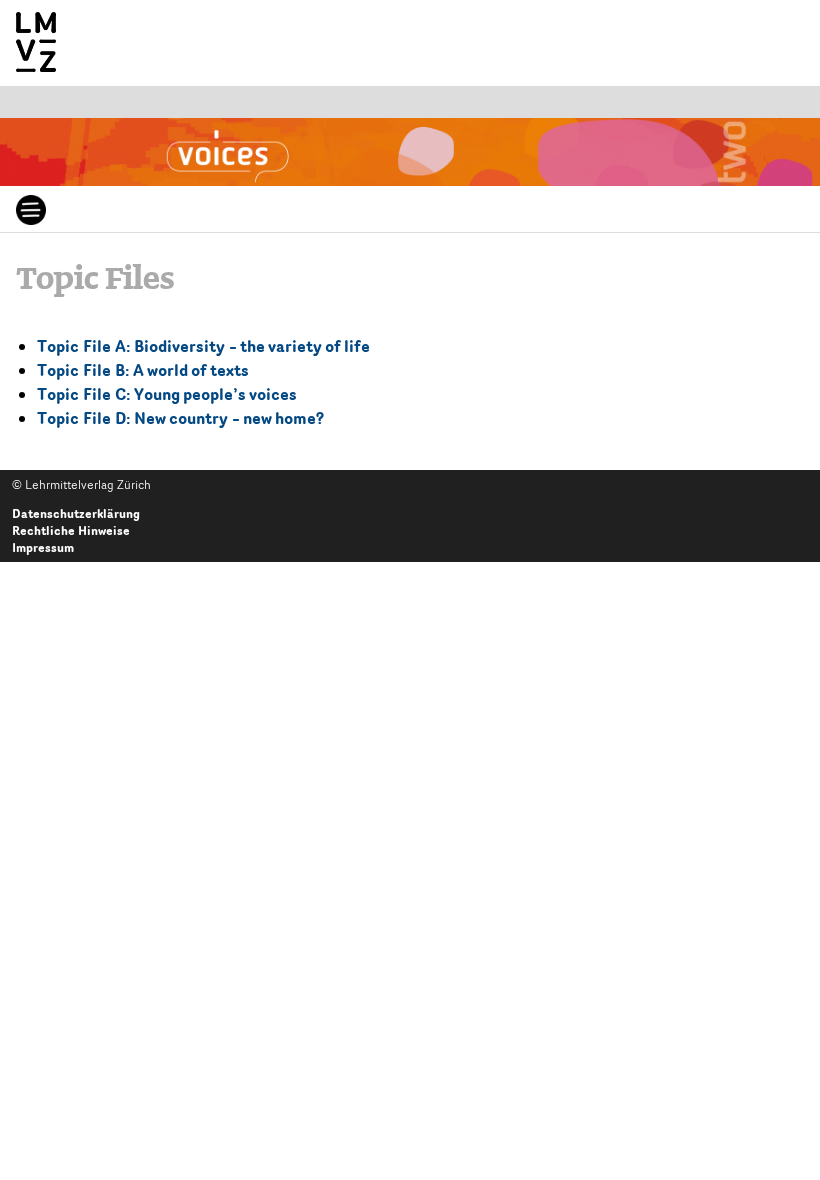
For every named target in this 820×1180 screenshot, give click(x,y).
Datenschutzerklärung (76, 513)
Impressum (43, 547)
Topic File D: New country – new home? (180, 418)
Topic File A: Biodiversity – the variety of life (203, 346)
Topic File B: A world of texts (143, 370)
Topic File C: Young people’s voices (167, 394)
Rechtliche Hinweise (71, 530)
